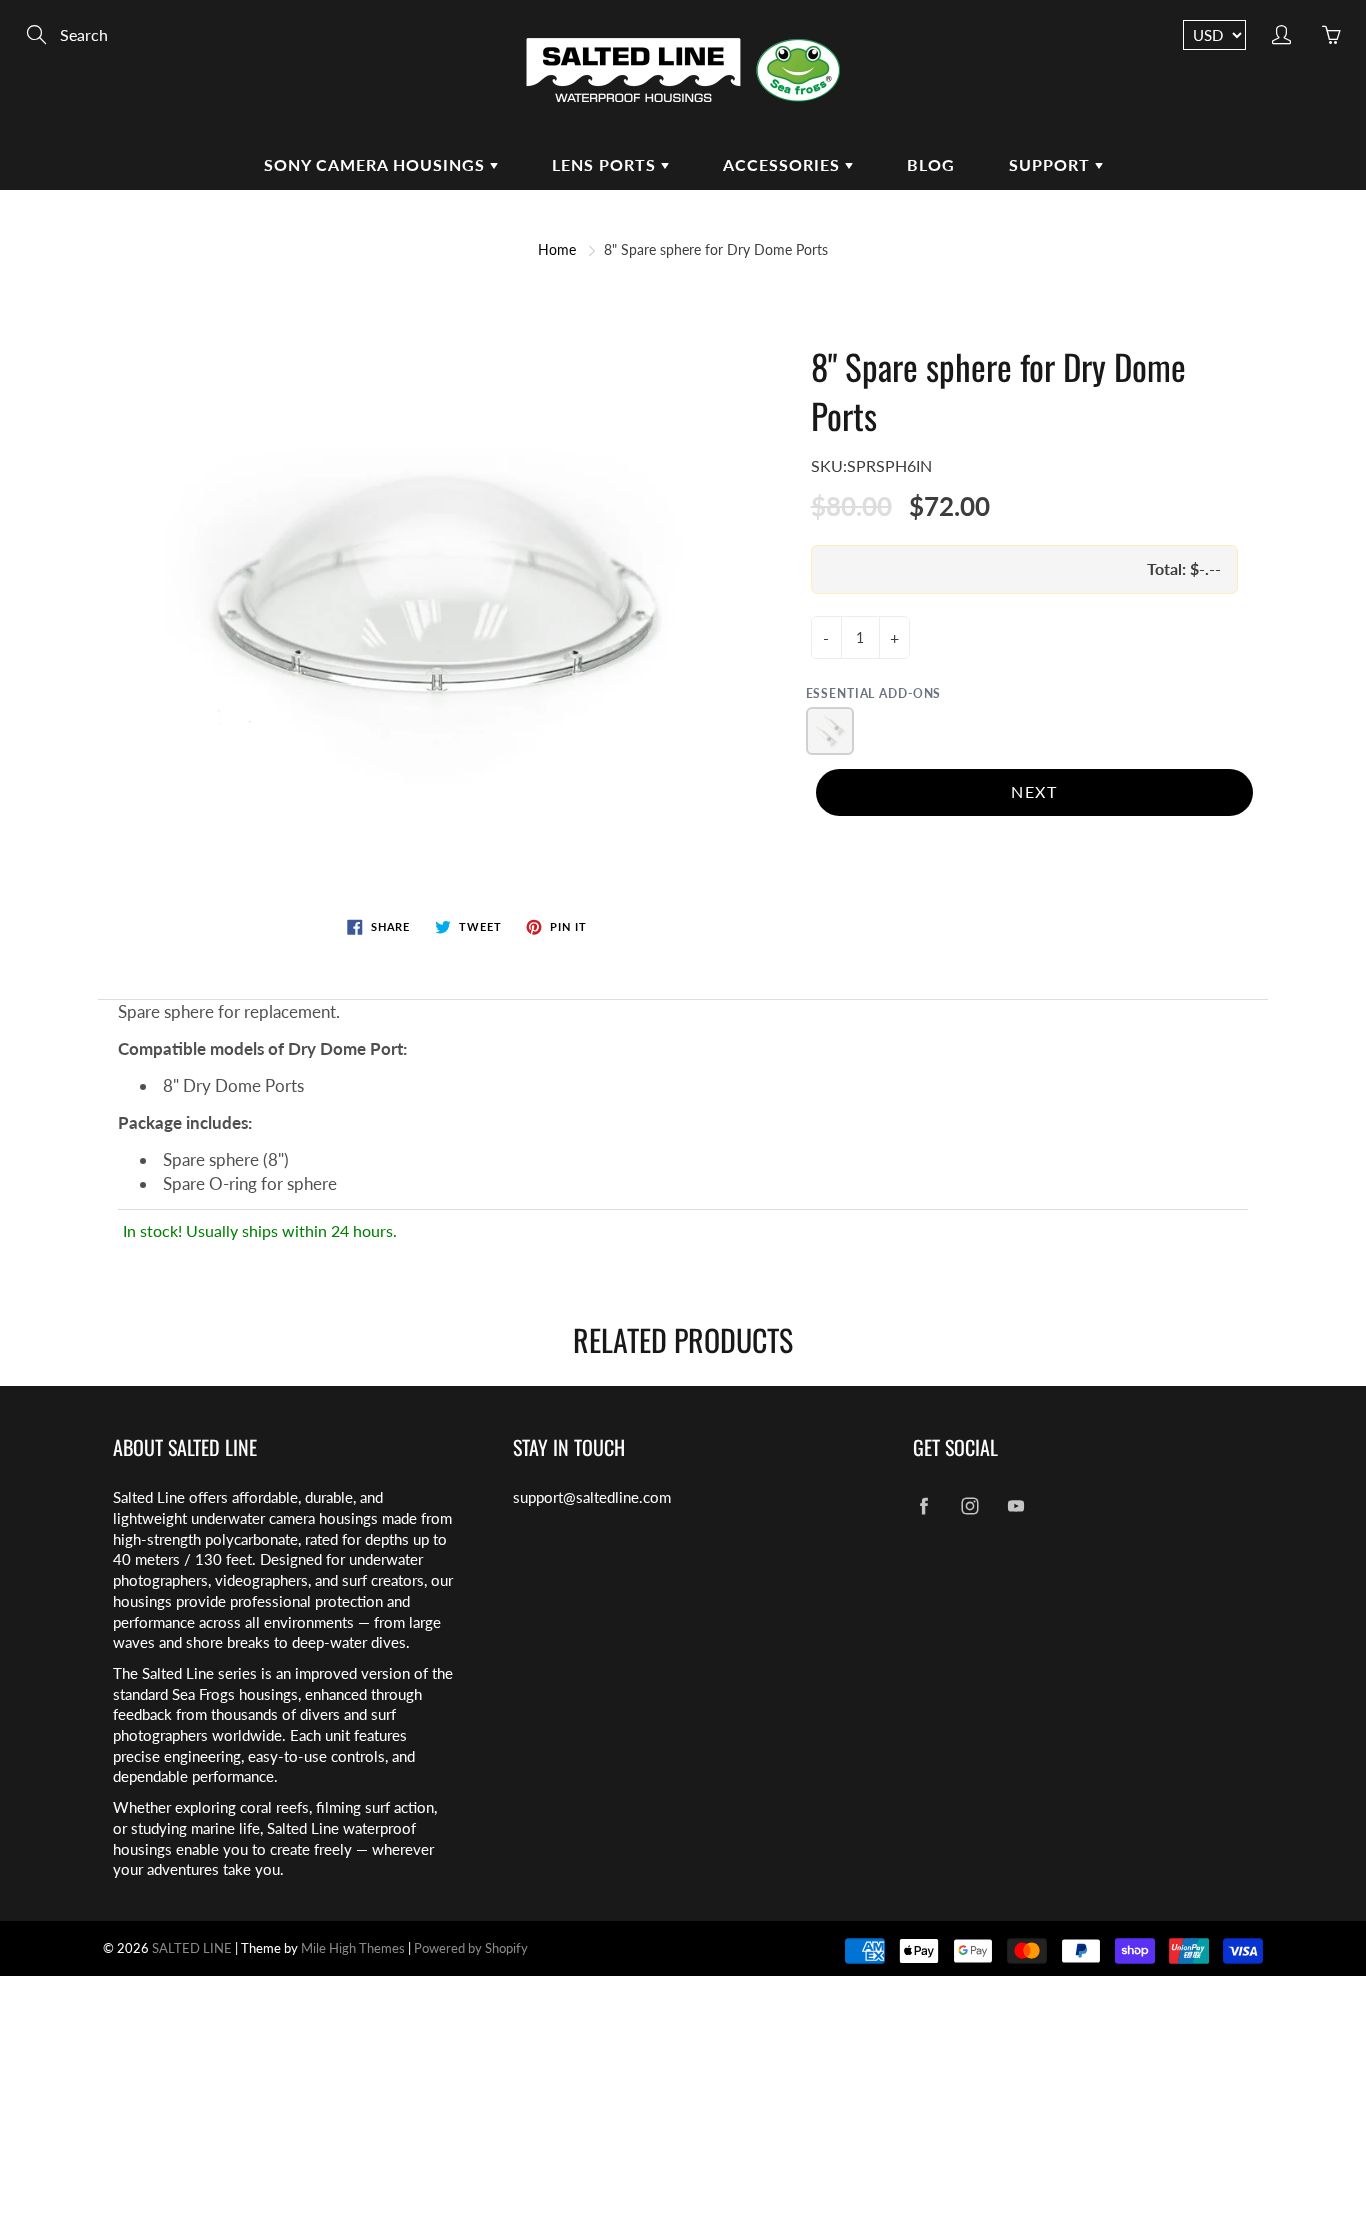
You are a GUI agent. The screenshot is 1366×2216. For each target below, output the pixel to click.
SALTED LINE (192, 1948)
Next (1034, 791)
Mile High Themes (353, 1948)
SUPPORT (1052, 164)
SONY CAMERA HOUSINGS (377, 164)
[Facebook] (923, 1505)
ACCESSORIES (784, 164)
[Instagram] (969, 1505)
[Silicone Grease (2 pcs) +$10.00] (830, 731)
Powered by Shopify (471, 1948)
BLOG (931, 164)
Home (557, 249)
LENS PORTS (606, 164)
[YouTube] (1015, 1505)
